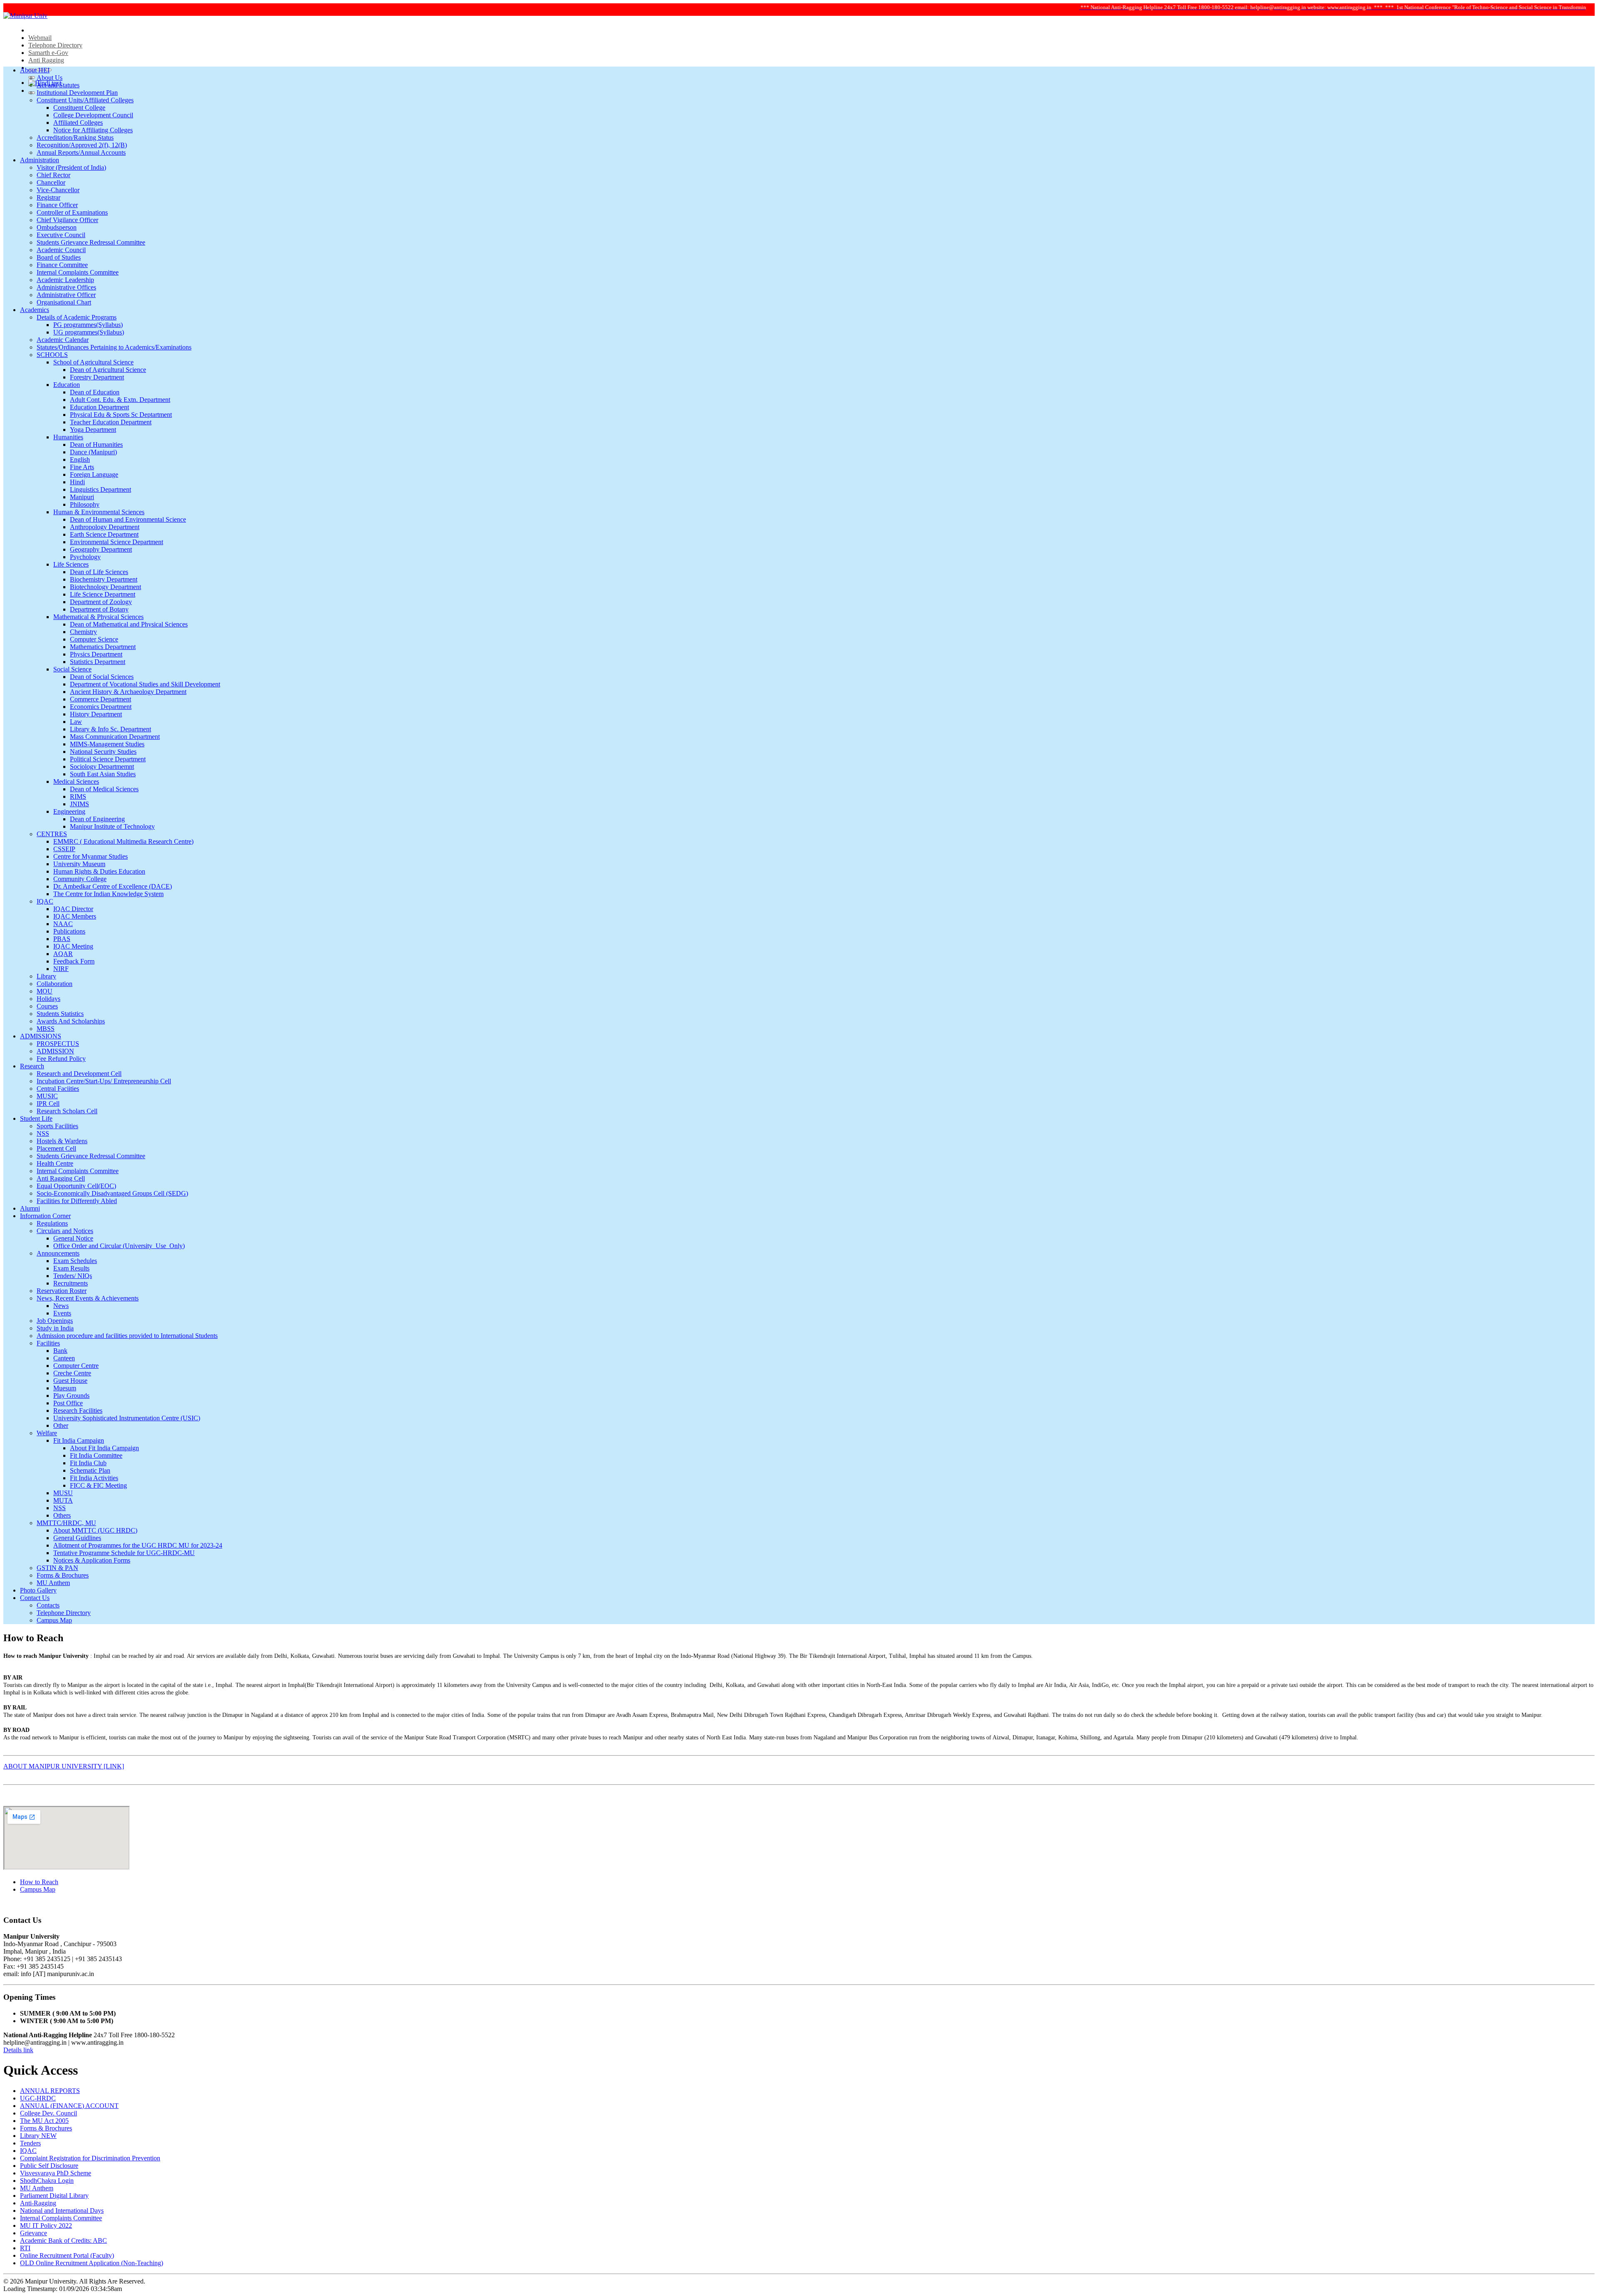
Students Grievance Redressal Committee (91, 242)
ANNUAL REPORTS (50, 2091)
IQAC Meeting (73, 946)
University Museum (79, 864)
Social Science (72, 669)
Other (61, 1425)
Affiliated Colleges (78, 123)
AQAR (63, 954)
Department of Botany (99, 609)
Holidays (48, 999)
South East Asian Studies (103, 774)
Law (76, 722)
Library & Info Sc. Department (110, 729)
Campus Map (54, 1620)
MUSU (63, 1493)
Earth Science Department (104, 534)
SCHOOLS (52, 355)
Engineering (69, 811)
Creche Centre (72, 1373)
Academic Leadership (65, 280)
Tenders (30, 2143)
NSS (43, 1133)
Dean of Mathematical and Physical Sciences (129, 624)
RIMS (78, 796)
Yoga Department (93, 430)
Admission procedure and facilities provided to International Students (127, 1336)
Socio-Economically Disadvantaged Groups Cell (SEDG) (112, 1193)
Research (32, 1066)
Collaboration (55, 984)
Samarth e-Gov (48, 53)
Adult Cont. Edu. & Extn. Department (120, 400)
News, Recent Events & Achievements (88, 1298)
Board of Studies (59, 257)
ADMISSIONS (41, 1036)
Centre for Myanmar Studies (91, 856)
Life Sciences (71, 564)
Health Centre (55, 1163)
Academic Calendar (63, 340)
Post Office (68, 1403)
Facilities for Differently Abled (77, 1201)
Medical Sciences (76, 781)
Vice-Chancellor (58, 190)
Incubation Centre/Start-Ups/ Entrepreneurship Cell (104, 1081)
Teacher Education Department (111, 422)
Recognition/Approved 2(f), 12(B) (82, 145)
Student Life (36, 1118)
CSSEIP (64, 849)
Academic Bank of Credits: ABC (63, 2240)
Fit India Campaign (79, 1440)
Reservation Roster (62, 1291)
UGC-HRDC (38, 2098)
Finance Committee (62, 265)
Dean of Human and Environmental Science (128, 519)
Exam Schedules (75, 1261)
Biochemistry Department (104, 579)
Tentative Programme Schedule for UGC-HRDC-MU (124, 1553)
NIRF (61, 969)
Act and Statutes (58, 85)
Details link (18, 2050)
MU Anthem (53, 1583)
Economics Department (101, 707)
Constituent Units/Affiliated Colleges (85, 100)
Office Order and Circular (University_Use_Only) (119, 1246)
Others (62, 1515)
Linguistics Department (100, 489)
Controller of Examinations (72, 212)
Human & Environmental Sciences (99, 512)
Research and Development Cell (79, 1074)
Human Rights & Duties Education (99, 871)
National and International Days (62, 2211)
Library (46, 976)
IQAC (45, 901)
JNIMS (79, 804)
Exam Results (71, 1268)
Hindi (77, 482)
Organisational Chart (64, 302)
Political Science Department (108, 759)
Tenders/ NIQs (73, 1276)
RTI (25, 2248)
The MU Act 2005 (44, 2121)
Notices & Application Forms (92, 1560)
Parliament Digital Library (54, 2196)
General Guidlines (77, 1538)
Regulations (52, 1223)
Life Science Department (103, 594)
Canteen (64, 1358)
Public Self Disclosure (49, 2166)
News (61, 1306)
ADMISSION (55, 1051)
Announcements (58, 1253)
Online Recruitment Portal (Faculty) (67, 2255)
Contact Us (35, 1598)
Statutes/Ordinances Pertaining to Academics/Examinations (114, 347)
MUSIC (47, 1096)
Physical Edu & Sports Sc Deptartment (121, 415)
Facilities (48, 1343)
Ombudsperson (57, 227)
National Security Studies (103, 752)
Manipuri (82, 497)
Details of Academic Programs (77, 317)
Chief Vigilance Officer (67, 220)
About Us (50, 78)
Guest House (70, 1381)
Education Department (99, 407)
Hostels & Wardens (62, 1141)
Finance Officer (57, 205)
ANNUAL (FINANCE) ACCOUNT (69, 2106)
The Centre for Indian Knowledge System (108, 894)
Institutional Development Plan (77, 93)
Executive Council (61, 235)
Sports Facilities (57, 1126)
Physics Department (96, 654)
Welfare (47, 1433)
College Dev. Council (48, 2113)
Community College (80, 879)
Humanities (68, 437)
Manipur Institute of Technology (112, 826)
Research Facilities (78, 1411)
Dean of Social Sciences (102, 677)
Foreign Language (94, 474)
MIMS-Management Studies (107, 744)
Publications (69, 931)
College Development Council (93, 115)
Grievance (33, 2233)
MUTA (63, 1500)
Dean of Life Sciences (99, 572)
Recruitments (71, 1283)
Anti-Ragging (38, 2203)
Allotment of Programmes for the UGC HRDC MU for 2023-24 (138, 1545)
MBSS (46, 1029)
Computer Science (94, 639)
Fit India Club (88, 1463)
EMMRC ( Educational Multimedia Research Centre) (123, 841)
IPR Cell (48, 1103)
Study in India (55, 1328)
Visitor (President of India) (71, 167)
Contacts (48, 1605)
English (80, 459)
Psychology (85, 557)
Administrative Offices (66, 287)
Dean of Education (95, 392)
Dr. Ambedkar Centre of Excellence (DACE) (113, 886)
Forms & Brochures (63, 1575)
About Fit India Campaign (104, 1448)
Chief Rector (53, 175)
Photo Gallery (38, 1590)
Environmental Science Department (117, 542)
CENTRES (52, 834)
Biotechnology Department (105, 587)
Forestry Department (97, 377)
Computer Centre (76, 1366)
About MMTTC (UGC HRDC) (95, 1530)
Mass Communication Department (115, 737)
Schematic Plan (90, 1470)
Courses (47, 1006)
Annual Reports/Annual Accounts (81, 152)
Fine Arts (82, 467)
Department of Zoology (101, 602)
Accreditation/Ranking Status (75, 137)
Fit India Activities (94, 1478)
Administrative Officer (66, 295)
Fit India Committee (96, 1455)
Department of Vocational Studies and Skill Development (145, 684)
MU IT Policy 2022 (46, 2225)
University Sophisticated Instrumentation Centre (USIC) (127, 1418)
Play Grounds (71, 1396)
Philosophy (85, 504)
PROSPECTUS (58, 1044)
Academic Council (61, 250)
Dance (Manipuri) (93, 452)
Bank (60, 1351)
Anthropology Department (105, 527)
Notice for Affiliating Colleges (93, 130)
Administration (40, 160)
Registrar (48, 197)
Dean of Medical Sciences (104, 789)
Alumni (30, 1208)
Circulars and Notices (65, 1231)
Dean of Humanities (96, 445)
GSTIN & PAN (57, 1568)
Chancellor (51, 182)
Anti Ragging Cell (61, 1178)
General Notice (73, 1238)
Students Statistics (60, 1014)
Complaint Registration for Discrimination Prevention (90, 2158)
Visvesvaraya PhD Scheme (56, 2173)
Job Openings (55, 1321)
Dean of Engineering (97, 819)
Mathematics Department (103, 647)
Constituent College (79, 108)
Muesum (65, 1388)
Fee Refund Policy (61, 1059)
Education (67, 385)
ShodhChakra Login (47, 2181)
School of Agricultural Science (93, 362)
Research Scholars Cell (67, 1111)
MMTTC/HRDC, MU (66, 1523)
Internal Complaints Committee (78, 272)
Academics (35, 310)
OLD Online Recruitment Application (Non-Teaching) (92, 2263)
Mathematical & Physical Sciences (98, 617)
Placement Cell (56, 1148)
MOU (45, 991)
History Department (96, 714)
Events (62, 1313)
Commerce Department (100, 699)
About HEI (35, 70)
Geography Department (101, 549)
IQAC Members (75, 916)
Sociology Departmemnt (102, 767)
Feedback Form (74, 961)
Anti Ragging (46, 60)
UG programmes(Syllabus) (89, 332)
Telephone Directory (55, 45)
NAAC (63, 924)
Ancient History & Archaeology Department (128, 692)
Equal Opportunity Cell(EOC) (76, 1186)
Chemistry (83, 632)
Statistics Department (98, 662)
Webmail (40, 38)
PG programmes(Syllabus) (88, 325)
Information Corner (45, 1216)
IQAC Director (73, 909)
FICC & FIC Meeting (98, 1485)
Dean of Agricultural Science (108, 370)
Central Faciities (58, 1089)
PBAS (62, 939)
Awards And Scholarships (71, 1021)
